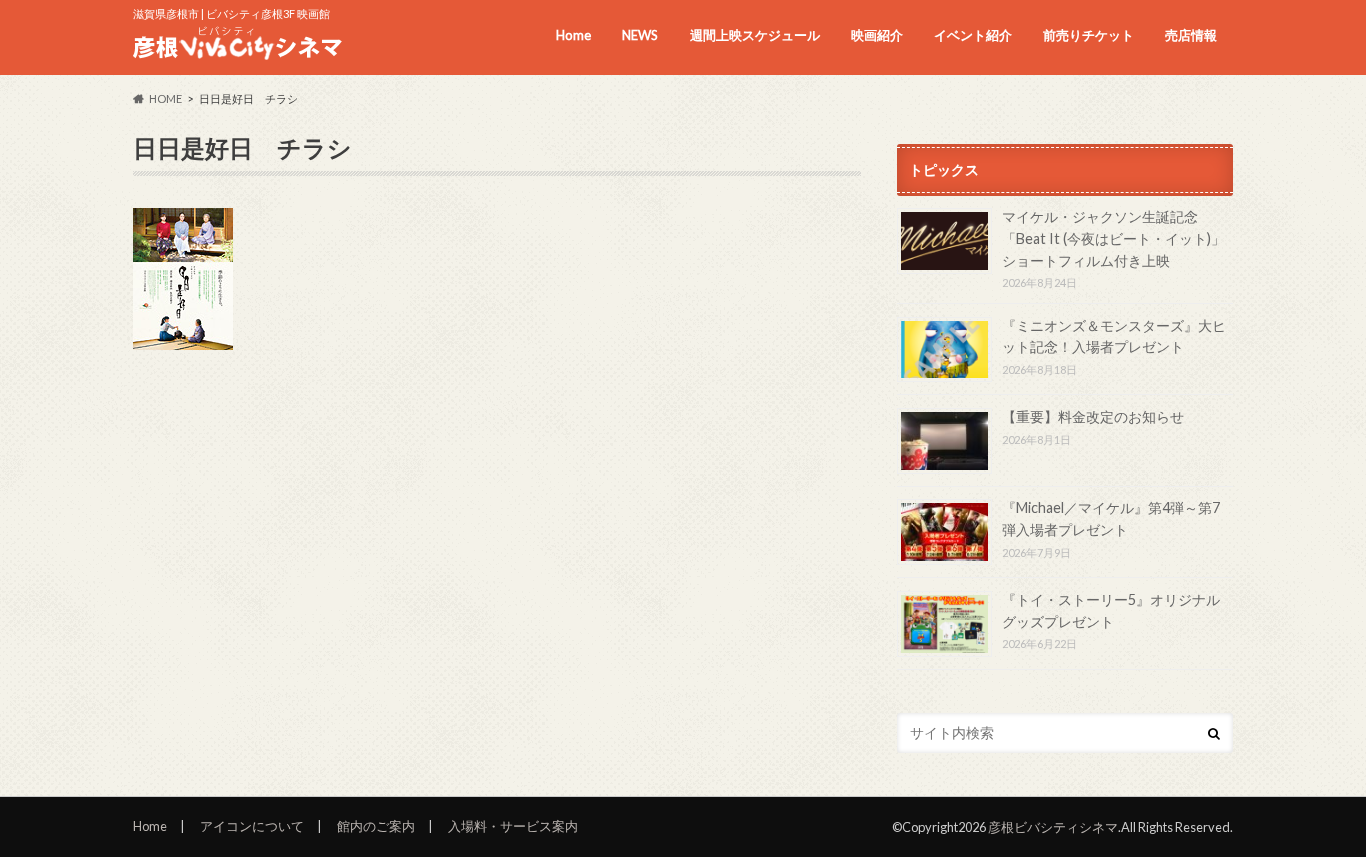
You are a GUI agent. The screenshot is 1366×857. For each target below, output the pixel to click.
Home (573, 35)
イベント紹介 (973, 35)
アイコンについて (252, 826)
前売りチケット (1088, 35)
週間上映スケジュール (755, 35)
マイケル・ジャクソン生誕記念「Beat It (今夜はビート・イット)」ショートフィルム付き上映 (1113, 238)
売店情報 (1191, 35)
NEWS (640, 35)
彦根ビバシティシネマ (1053, 827)
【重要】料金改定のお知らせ (1093, 416)
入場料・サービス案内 (513, 826)
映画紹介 (877, 35)
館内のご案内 (376, 826)
